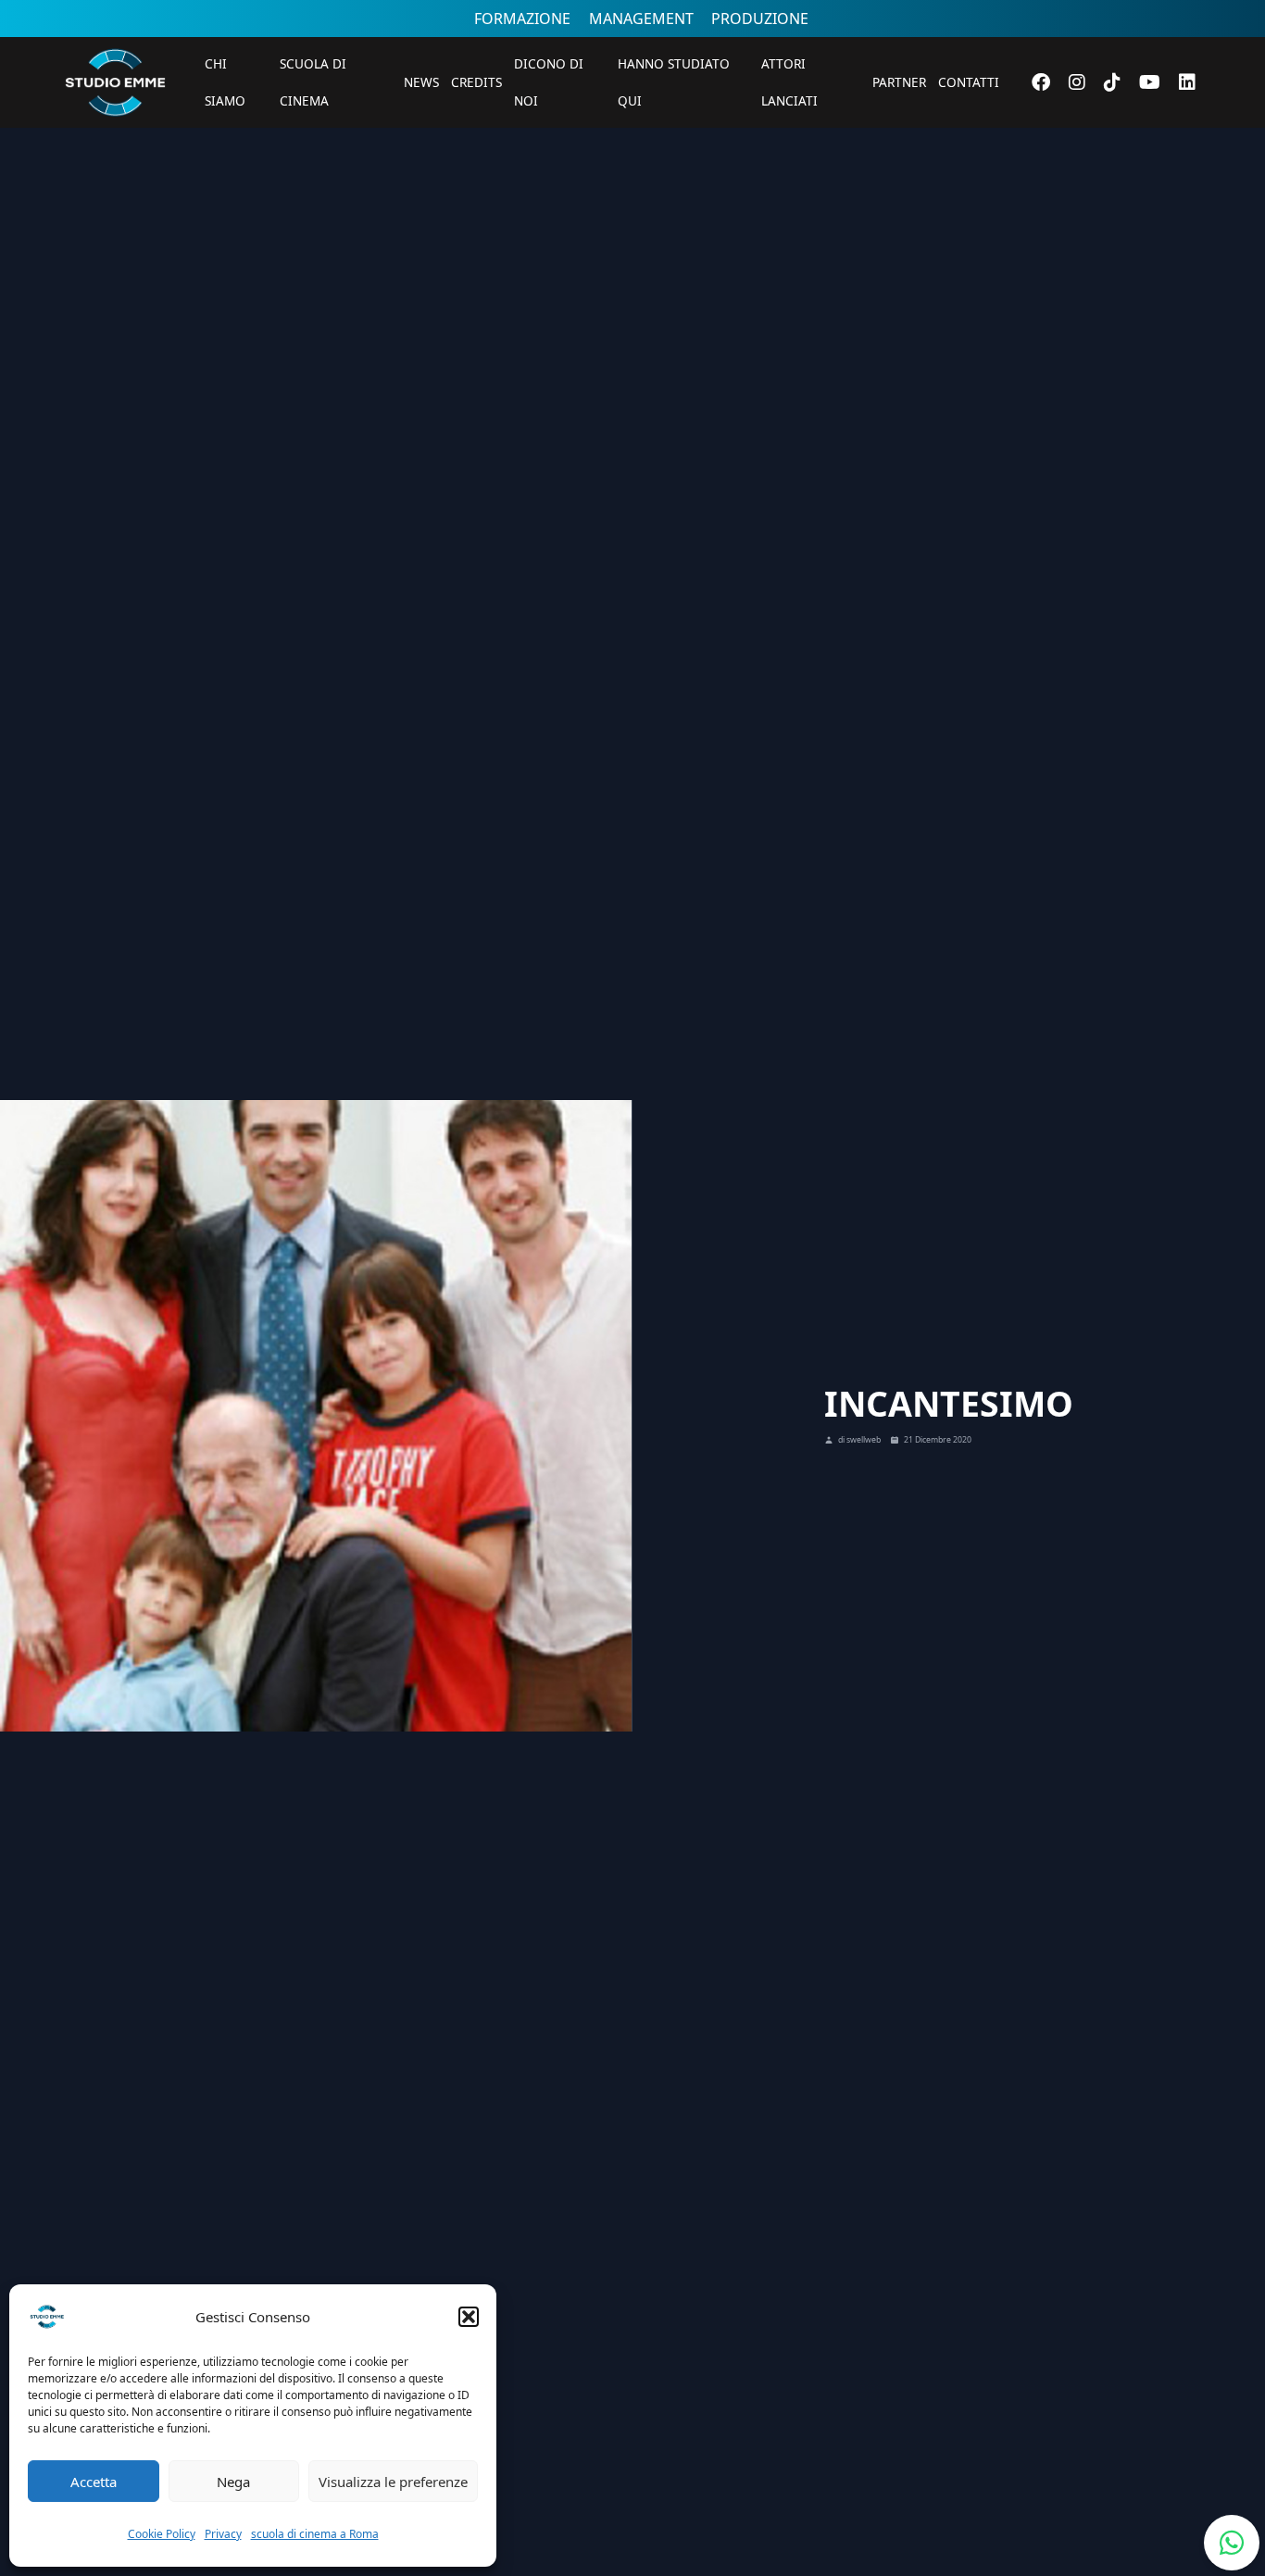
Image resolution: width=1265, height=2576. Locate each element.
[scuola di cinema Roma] (115, 141)
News (421, 82)
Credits (476, 82)
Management (641, 19)
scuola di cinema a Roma (315, 2534)
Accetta (94, 2482)
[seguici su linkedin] (1187, 82)
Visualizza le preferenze (393, 2482)
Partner (899, 82)
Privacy (223, 2534)
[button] (469, 2317)
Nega (233, 2482)
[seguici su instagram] (1077, 82)
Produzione (760, 19)
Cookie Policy (162, 2534)
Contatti (969, 82)
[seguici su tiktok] (1112, 82)
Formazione (522, 19)
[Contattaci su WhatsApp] (1232, 2543)
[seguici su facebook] (1041, 82)
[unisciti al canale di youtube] (1150, 82)
